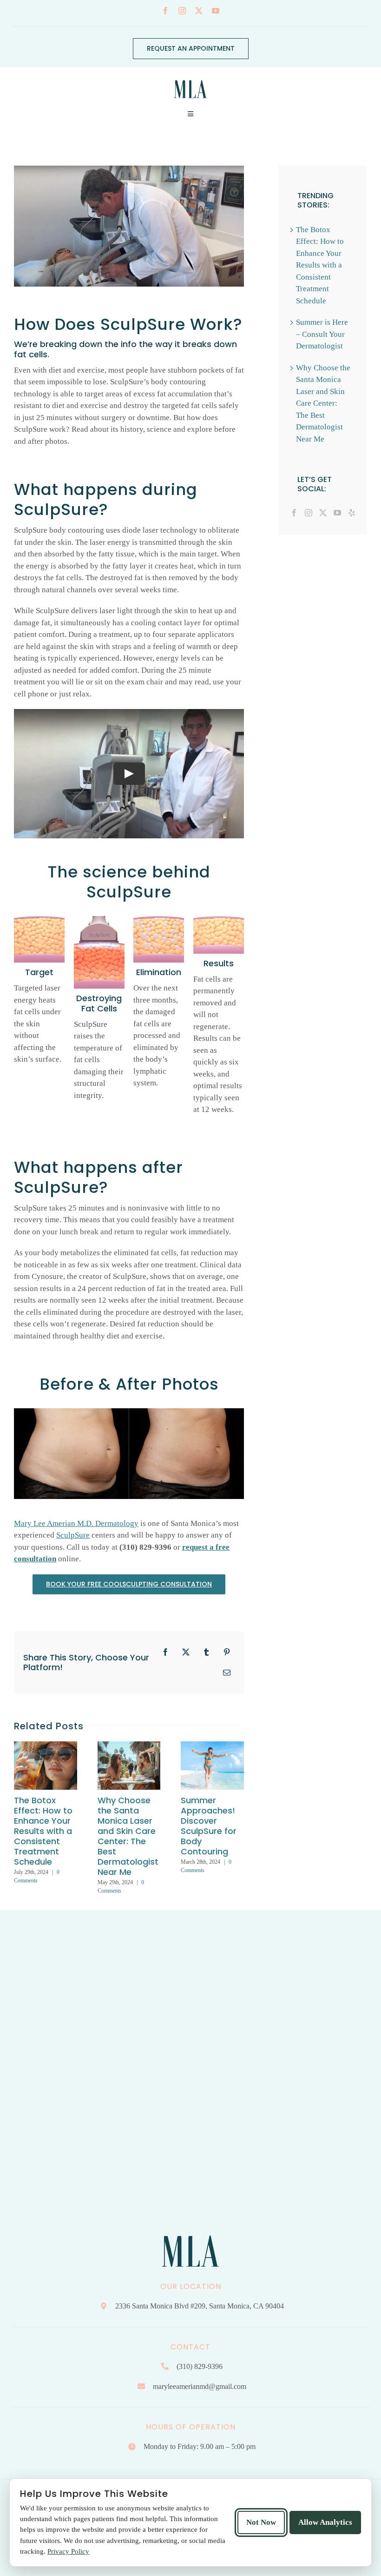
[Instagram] (309, 513)
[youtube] (216, 11)
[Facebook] (294, 513)
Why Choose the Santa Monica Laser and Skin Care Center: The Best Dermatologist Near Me (128, 1836)
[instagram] (182, 11)
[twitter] (199, 11)
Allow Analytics (325, 2522)
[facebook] (165, 11)
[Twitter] (323, 513)
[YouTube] (337, 513)
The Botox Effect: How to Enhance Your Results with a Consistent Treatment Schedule (43, 1831)
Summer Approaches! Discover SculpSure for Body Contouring (209, 1826)
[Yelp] (352, 513)
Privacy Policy (68, 2551)
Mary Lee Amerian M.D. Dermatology (76, 1523)
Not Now (261, 2522)
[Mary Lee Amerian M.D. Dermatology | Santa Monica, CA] (190, 77)
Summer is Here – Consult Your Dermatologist (322, 334)
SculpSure (73, 1535)
